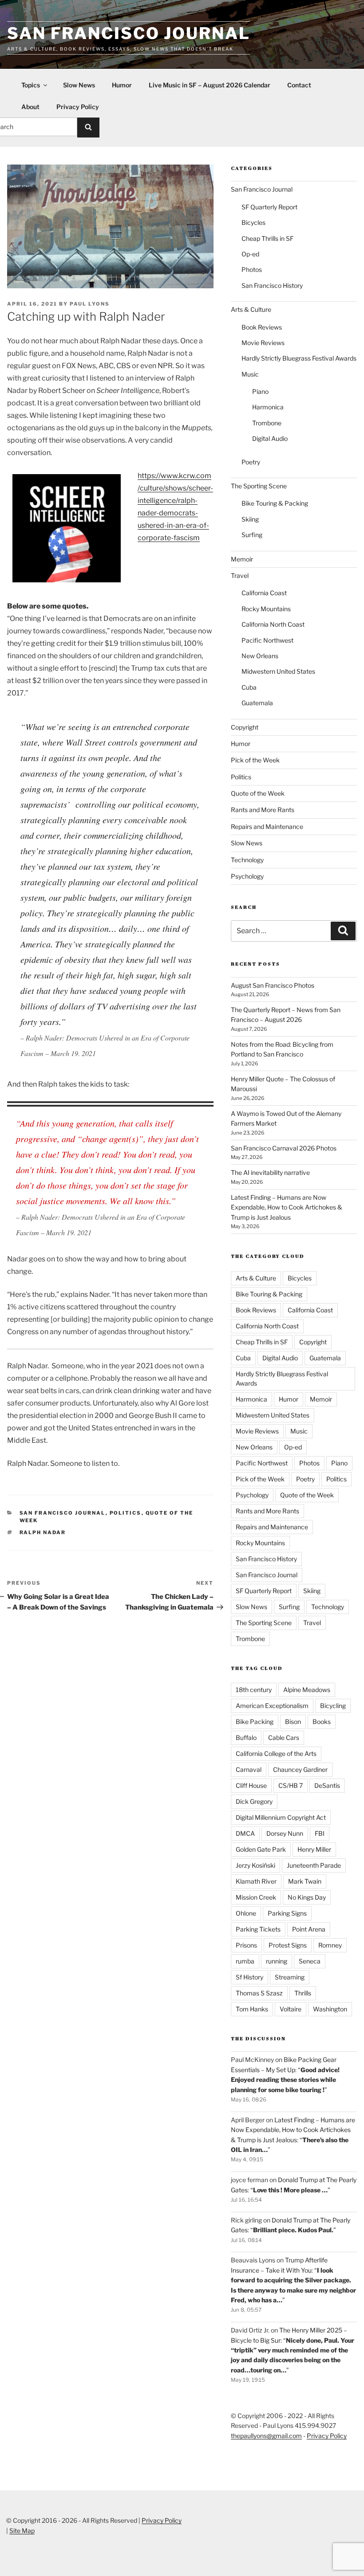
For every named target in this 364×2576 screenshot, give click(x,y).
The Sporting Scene (259, 486)
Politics (126, 1513)
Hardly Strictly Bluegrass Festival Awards (299, 358)
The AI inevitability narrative (270, 1172)
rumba (245, 1961)
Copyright (245, 727)
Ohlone (246, 1913)
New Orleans (260, 656)
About (30, 107)
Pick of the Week (255, 760)
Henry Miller (314, 1849)
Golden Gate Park (261, 1849)
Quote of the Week (258, 793)
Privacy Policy (78, 107)
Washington (330, 2009)
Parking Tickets (258, 1929)
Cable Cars (284, 1738)
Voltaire (291, 2009)
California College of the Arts (276, 1753)
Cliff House (251, 1785)
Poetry (251, 462)
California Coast (264, 593)
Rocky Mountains (266, 609)
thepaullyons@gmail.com (266, 2436)
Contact (299, 85)
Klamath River (256, 1881)
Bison (293, 1722)
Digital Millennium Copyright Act (281, 1817)
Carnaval (249, 1769)
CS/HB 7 (291, 1785)
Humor (122, 85)
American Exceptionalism (272, 1706)
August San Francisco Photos (273, 985)
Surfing (252, 535)
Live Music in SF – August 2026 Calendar (210, 85)
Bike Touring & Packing (275, 503)
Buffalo (246, 1738)
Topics (31, 85)
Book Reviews (262, 327)
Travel (240, 575)
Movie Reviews (263, 343)
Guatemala (257, 703)
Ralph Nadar (43, 1532)
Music (250, 374)
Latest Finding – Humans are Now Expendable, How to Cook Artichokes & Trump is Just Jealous (287, 1207)
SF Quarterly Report (269, 207)
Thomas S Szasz (259, 1993)
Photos (252, 269)
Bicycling (333, 1706)
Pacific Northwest (267, 640)
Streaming (290, 1977)
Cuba (249, 687)
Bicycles (253, 222)
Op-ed (250, 254)
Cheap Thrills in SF (267, 238)
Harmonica (268, 407)
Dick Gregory (254, 1801)
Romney (330, 1945)
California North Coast (273, 624)
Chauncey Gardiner (300, 1769)
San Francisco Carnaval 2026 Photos (284, 1148)
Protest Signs (288, 1945)
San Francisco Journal (129, 33)
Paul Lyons (90, 304)
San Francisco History (272, 285)
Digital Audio (270, 438)
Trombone (267, 423)
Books (322, 1722)
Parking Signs (287, 1913)
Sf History (249, 1977)
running (277, 1961)
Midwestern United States (278, 671)
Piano (260, 391)
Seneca (310, 1961)
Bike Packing (255, 1722)
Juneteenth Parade (314, 1865)
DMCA (245, 1833)
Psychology (247, 876)
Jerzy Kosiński (255, 1865)
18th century (254, 1690)
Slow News (79, 85)
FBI (320, 1833)
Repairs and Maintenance (267, 827)
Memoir (242, 559)
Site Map (22, 2531)
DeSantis (327, 1785)
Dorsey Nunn (285, 1833)
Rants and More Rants (263, 810)
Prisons (246, 1945)
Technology (247, 860)
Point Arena (309, 1929)
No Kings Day (307, 1897)
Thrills (303, 1993)
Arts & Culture (251, 309)
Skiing (250, 519)
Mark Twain (305, 1881)
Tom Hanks (252, 2009)
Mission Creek (256, 1897)
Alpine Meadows (307, 1690)
